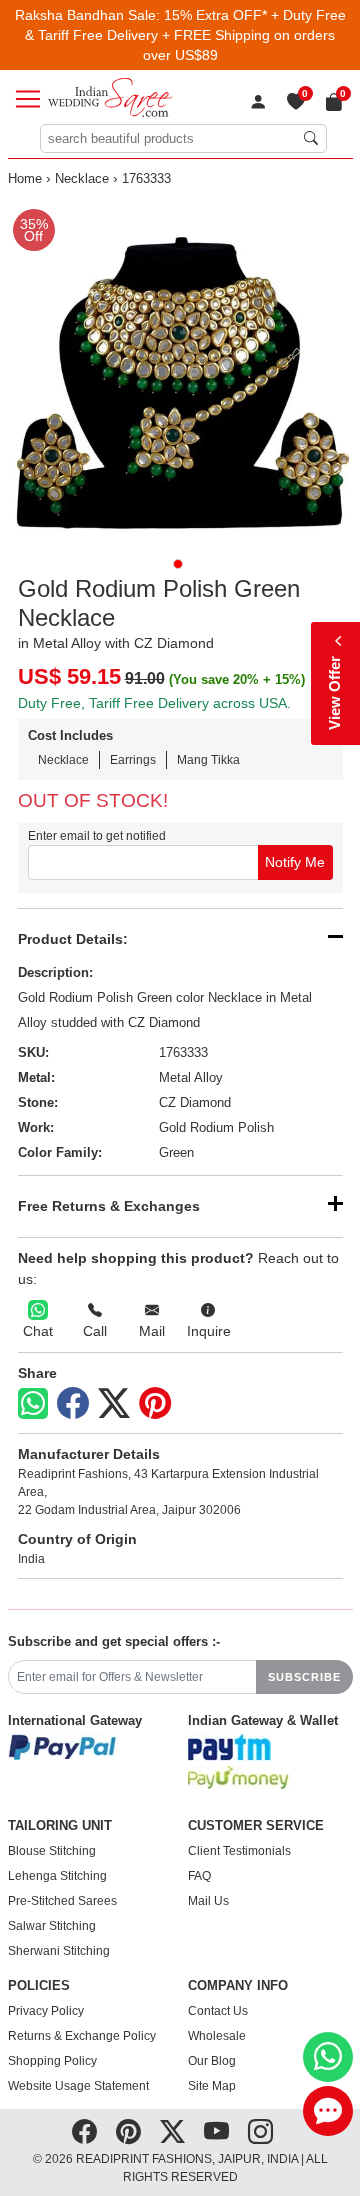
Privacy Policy (46, 2011)
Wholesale (217, 2036)
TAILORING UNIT (60, 1826)
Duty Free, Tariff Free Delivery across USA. (154, 703)
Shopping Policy (52, 2061)
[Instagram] (260, 2132)
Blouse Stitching (52, 1851)
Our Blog (212, 2061)
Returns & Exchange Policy (82, 2036)
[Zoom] (180, 371)
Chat (38, 1331)
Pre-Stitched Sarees (62, 1901)
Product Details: (73, 939)
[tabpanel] (180, 371)
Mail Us (208, 1901)
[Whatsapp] (33, 1403)
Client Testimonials (239, 1851)
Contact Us (218, 2011)
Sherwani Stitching (59, 1951)
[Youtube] (216, 2132)
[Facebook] (73, 1404)
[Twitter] (114, 1404)
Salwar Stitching (52, 1926)
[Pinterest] (155, 1404)
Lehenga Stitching (57, 1876)
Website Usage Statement (78, 2086)
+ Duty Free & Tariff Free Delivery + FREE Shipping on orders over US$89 (185, 35)
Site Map (212, 2086)
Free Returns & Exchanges (109, 1206)
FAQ (199, 1876)
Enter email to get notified (97, 836)
